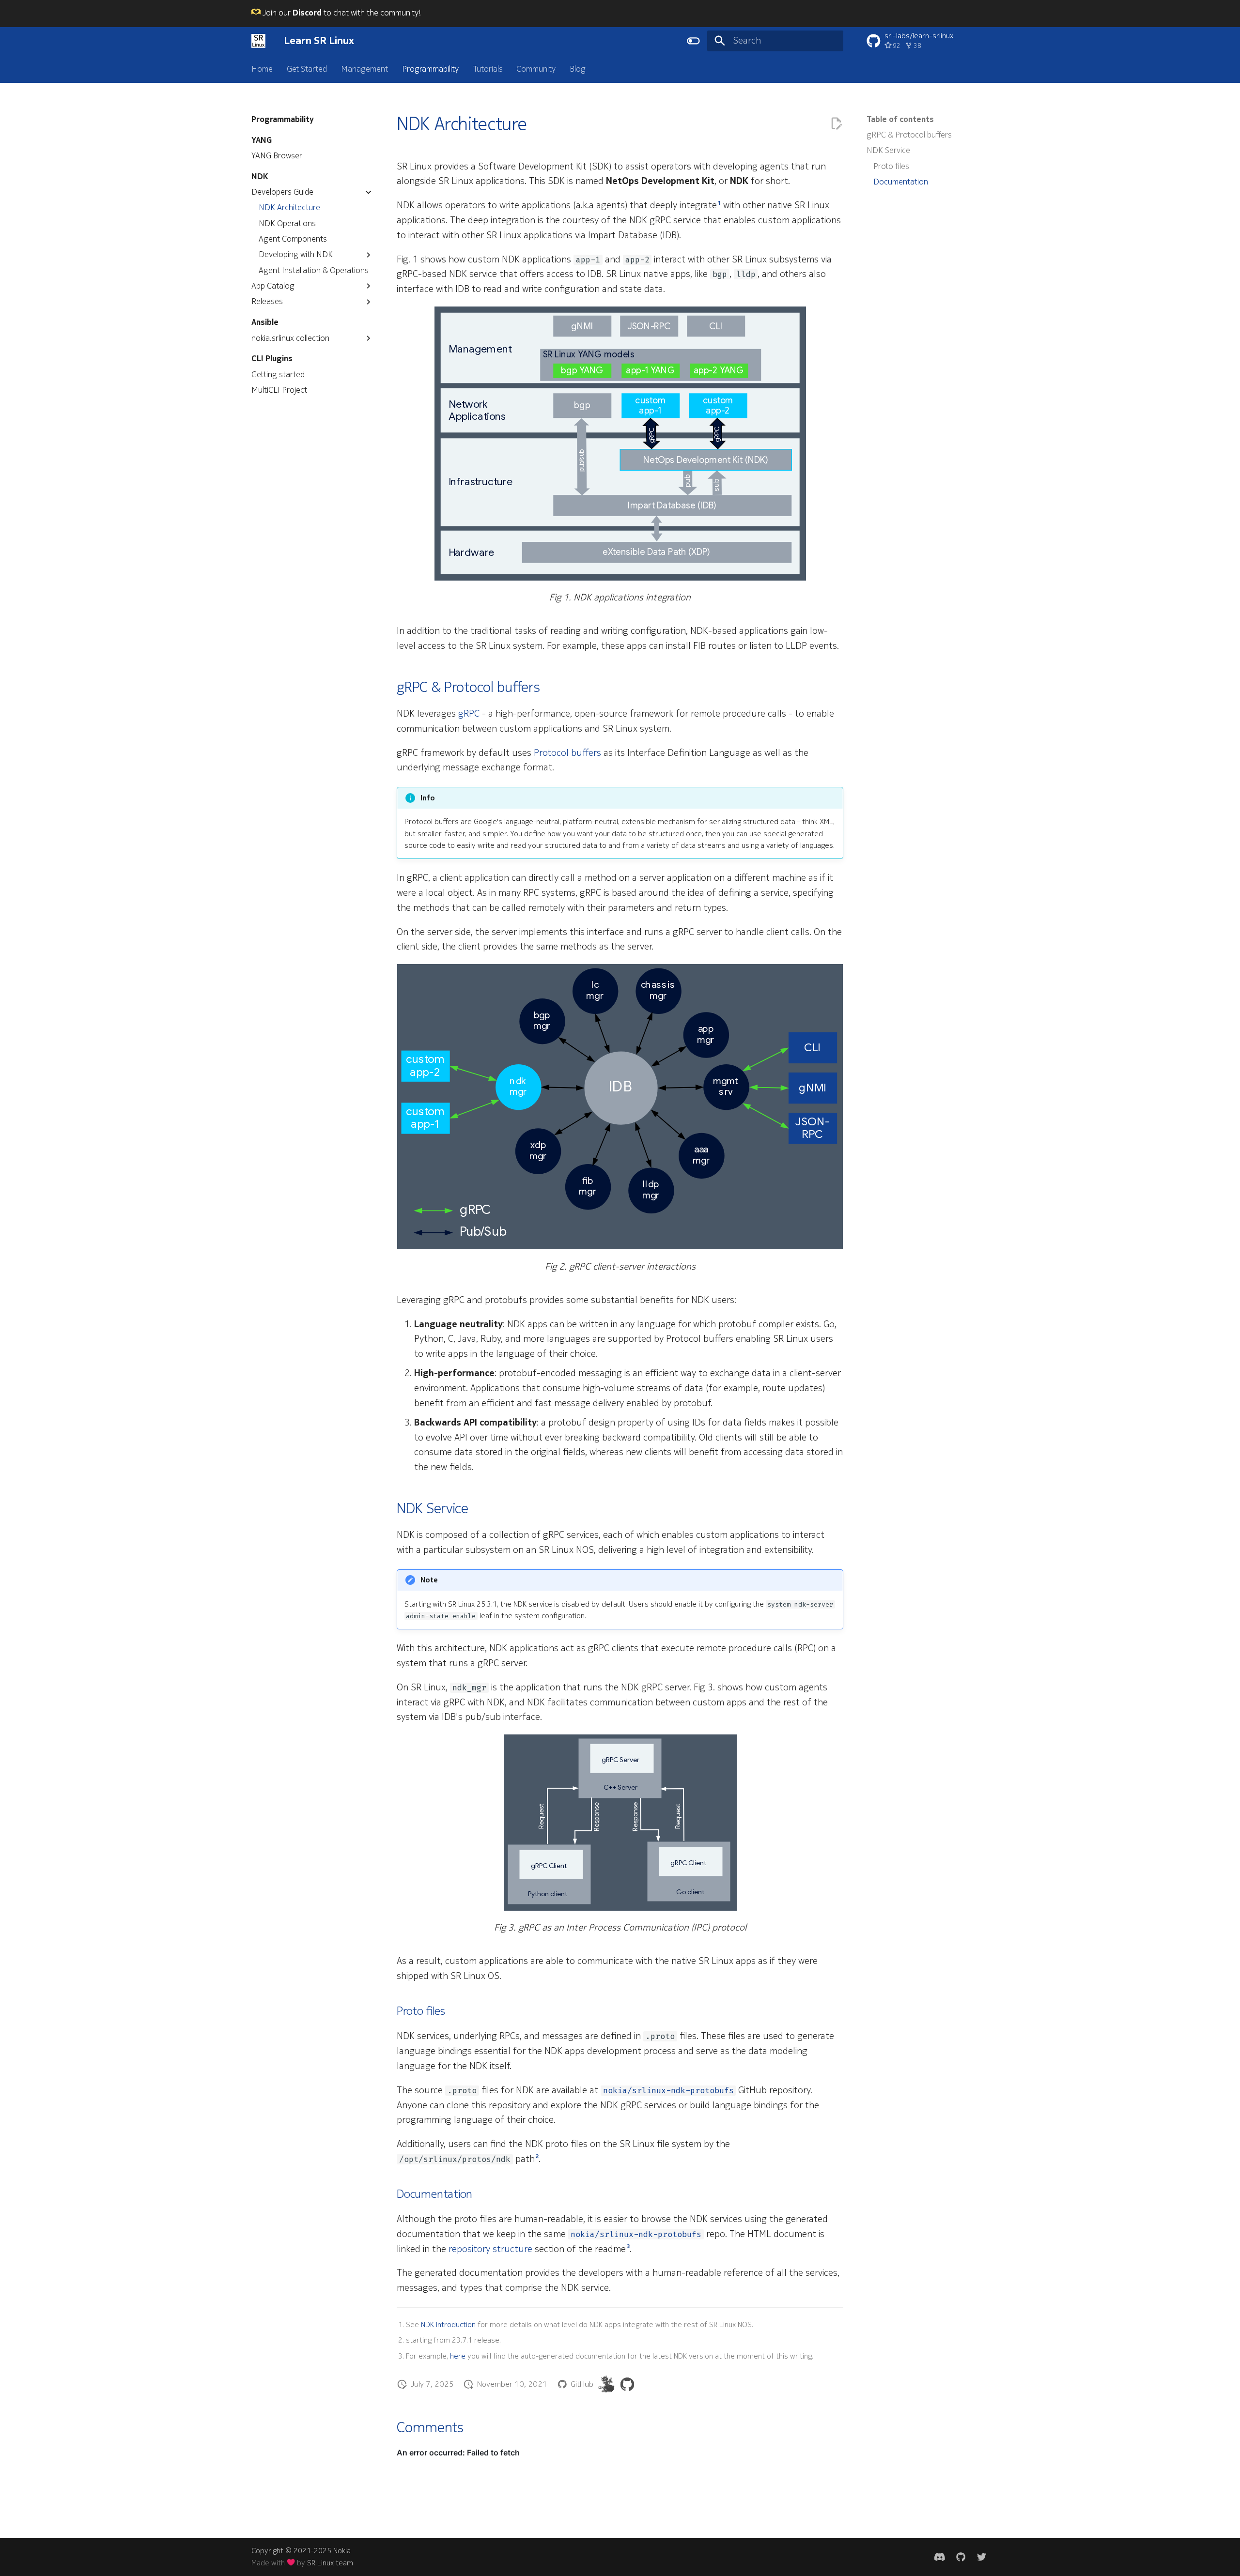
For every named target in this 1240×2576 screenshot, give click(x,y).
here (458, 2356)
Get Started (307, 69)
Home (262, 69)
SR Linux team (330, 2563)
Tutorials (487, 69)
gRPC (469, 714)
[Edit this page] (836, 124)
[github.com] (961, 2557)
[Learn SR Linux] (259, 41)
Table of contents (900, 120)
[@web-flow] (627, 2384)
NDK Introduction (448, 2325)
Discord (307, 13)
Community (536, 69)
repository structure (490, 2249)
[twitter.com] (981, 2557)
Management (364, 69)
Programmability (430, 69)
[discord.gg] (940, 2557)
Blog (578, 69)
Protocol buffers (567, 753)
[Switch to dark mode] (693, 41)
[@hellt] (606, 2384)
